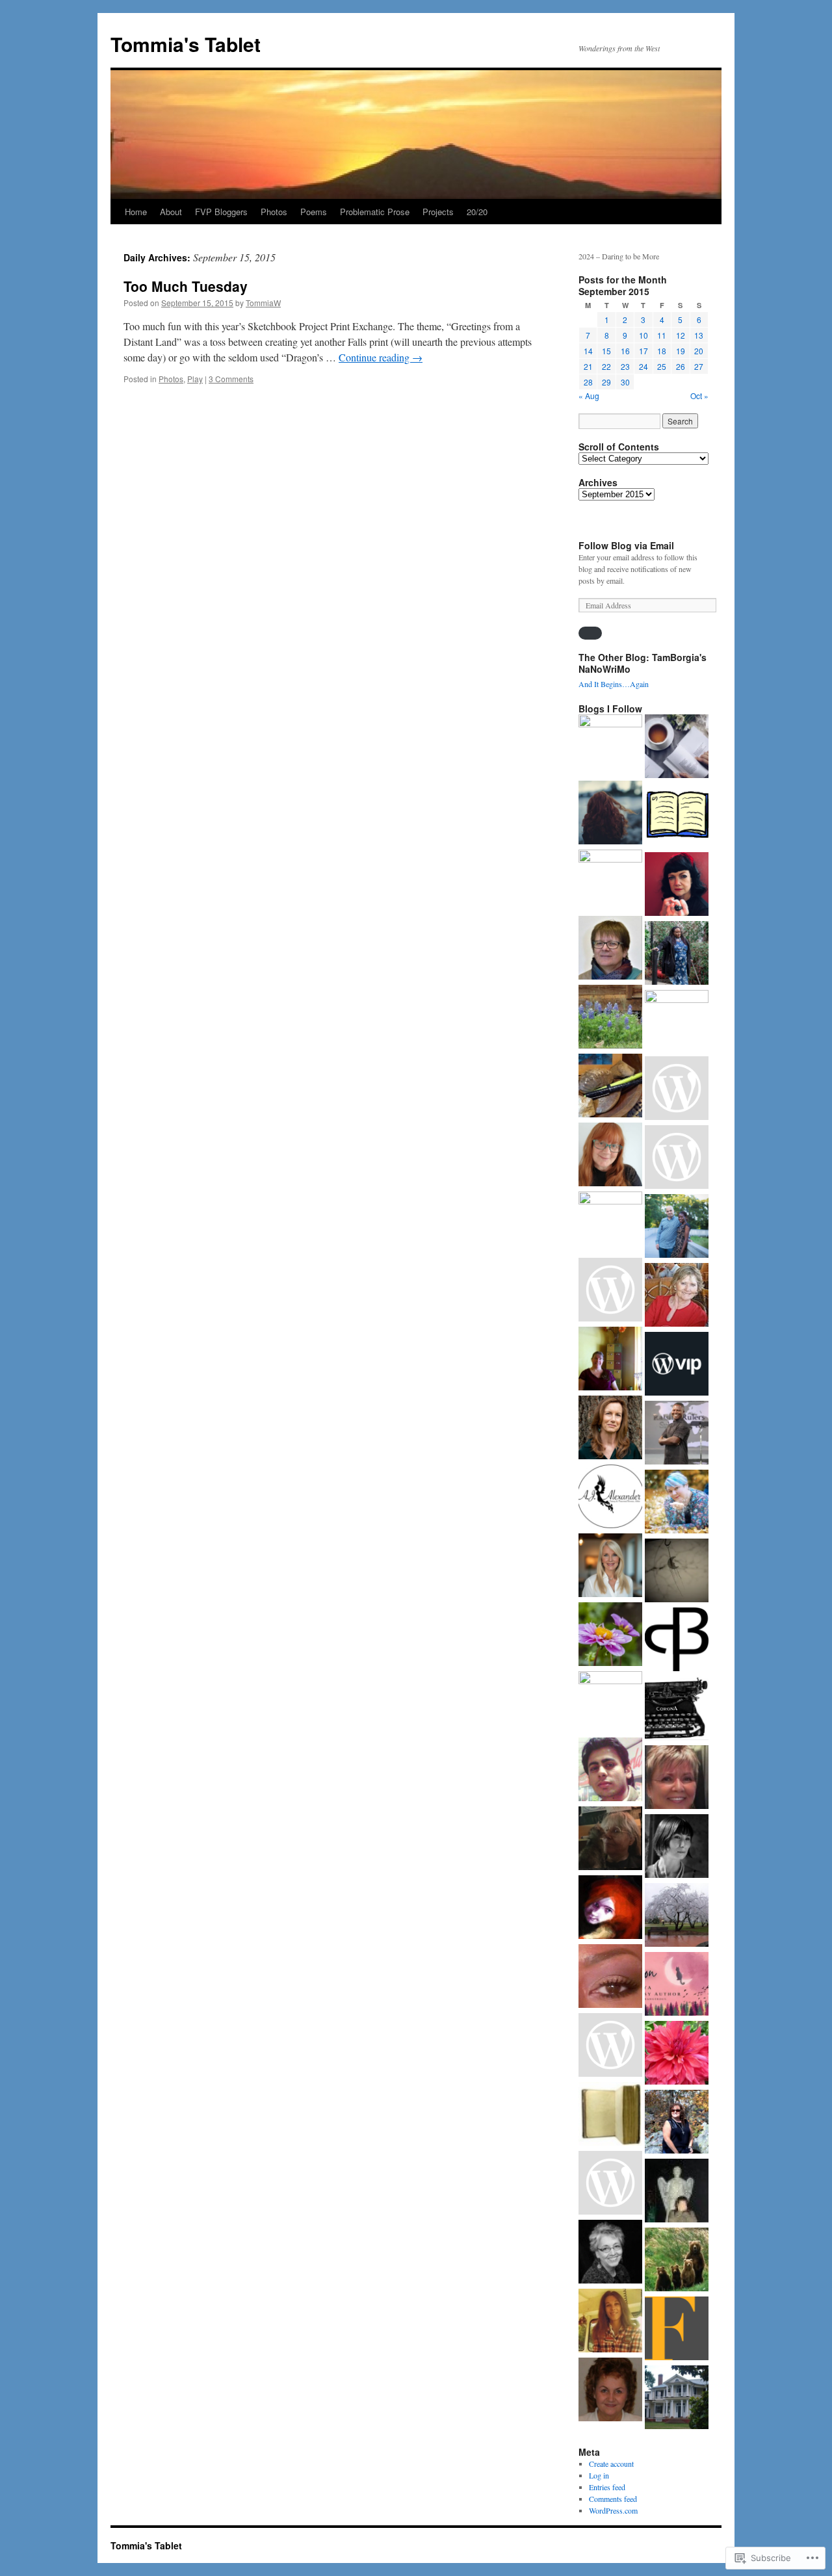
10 (643, 335)
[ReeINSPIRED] (610, 881)
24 (643, 366)
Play (195, 379)
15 (606, 351)
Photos (274, 212)
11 (662, 335)
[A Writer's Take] (677, 1572)
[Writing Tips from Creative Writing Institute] (610, 2391)
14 (588, 351)
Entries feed (607, 2487)
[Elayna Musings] (610, 1223)
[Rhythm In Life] (677, 1227)
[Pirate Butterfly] (677, 1641)
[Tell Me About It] (610, 1567)
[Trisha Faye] (610, 1018)
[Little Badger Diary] (677, 1089)
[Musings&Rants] (610, 1977)
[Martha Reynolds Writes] (677, 1022)
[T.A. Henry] (677, 1503)
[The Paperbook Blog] (677, 1710)
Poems (314, 212)
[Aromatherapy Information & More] (677, 2261)
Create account (611, 2464)
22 (606, 366)
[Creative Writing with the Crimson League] (610, 2115)
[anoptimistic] (677, 1916)
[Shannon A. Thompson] (677, 1985)
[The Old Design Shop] (610, 1703)
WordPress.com (613, 2510)
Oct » (699, 396)
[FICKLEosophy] (677, 2330)
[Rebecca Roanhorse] (677, 1158)
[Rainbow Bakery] (677, 1847)
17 (643, 351)
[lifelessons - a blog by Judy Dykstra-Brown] (677, 1296)
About (171, 212)
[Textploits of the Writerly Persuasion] (677, 2192)
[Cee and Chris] (610, 1635)
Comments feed (613, 2499)
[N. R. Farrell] (610, 1291)
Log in (599, 2475)
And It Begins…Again (614, 684)
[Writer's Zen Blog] (610, 1087)
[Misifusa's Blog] (677, 2054)
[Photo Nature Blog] (610, 2184)
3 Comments (231, 379)
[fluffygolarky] (610, 1360)
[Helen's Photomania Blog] (610, 1156)
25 (662, 366)
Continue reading (381, 357)
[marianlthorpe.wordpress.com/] (610, 949)
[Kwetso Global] (677, 1434)
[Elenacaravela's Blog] (610, 1908)
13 (699, 335)
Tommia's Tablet (186, 44)
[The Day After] (677, 2123)
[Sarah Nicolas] (677, 816)
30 (625, 382)
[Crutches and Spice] (677, 954)
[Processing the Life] (610, 1771)
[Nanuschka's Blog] (610, 814)
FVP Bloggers (221, 212)
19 (681, 351)
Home (136, 212)
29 (606, 382)
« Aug (589, 396)
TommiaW (263, 303)
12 (681, 335)
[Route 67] (677, 885)
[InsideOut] (610, 746)
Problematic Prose (375, 212)
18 (662, 351)
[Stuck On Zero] (610, 2046)
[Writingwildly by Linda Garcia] (610, 2253)
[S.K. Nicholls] (677, 1778)
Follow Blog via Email (626, 545)
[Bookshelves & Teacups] (677, 748)
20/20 (477, 212)
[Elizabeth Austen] (610, 1429)
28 (588, 382)
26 (681, 366)
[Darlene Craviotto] (610, 2322)
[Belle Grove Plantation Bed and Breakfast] (677, 2399)
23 (625, 366)
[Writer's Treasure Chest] (610, 1498)
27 (699, 366)
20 (699, 351)
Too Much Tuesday (186, 286)
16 (625, 351)
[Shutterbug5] (610, 1840)
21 (588, 366)
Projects (438, 212)
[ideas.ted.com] (677, 1365)
